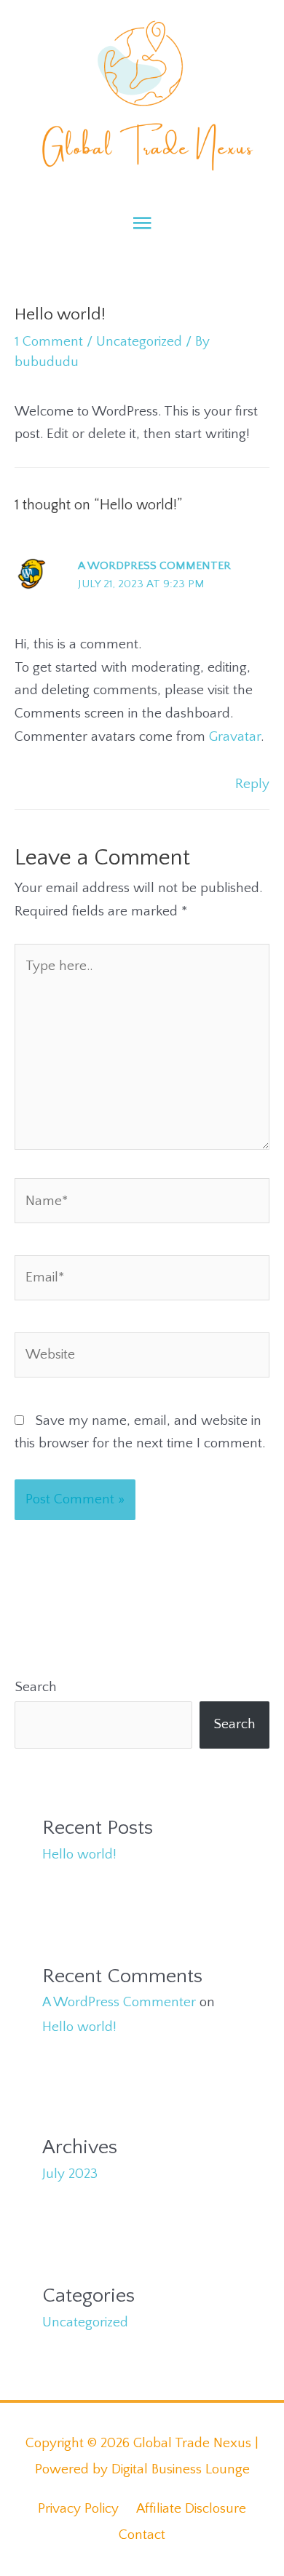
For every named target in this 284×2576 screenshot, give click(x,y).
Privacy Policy (78, 2509)
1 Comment (49, 342)
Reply (252, 784)
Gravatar (235, 737)
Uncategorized (139, 342)
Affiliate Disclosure (191, 2509)
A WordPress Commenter (154, 566)
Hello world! (79, 1855)
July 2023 (70, 2174)
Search (36, 1687)
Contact (142, 2535)
